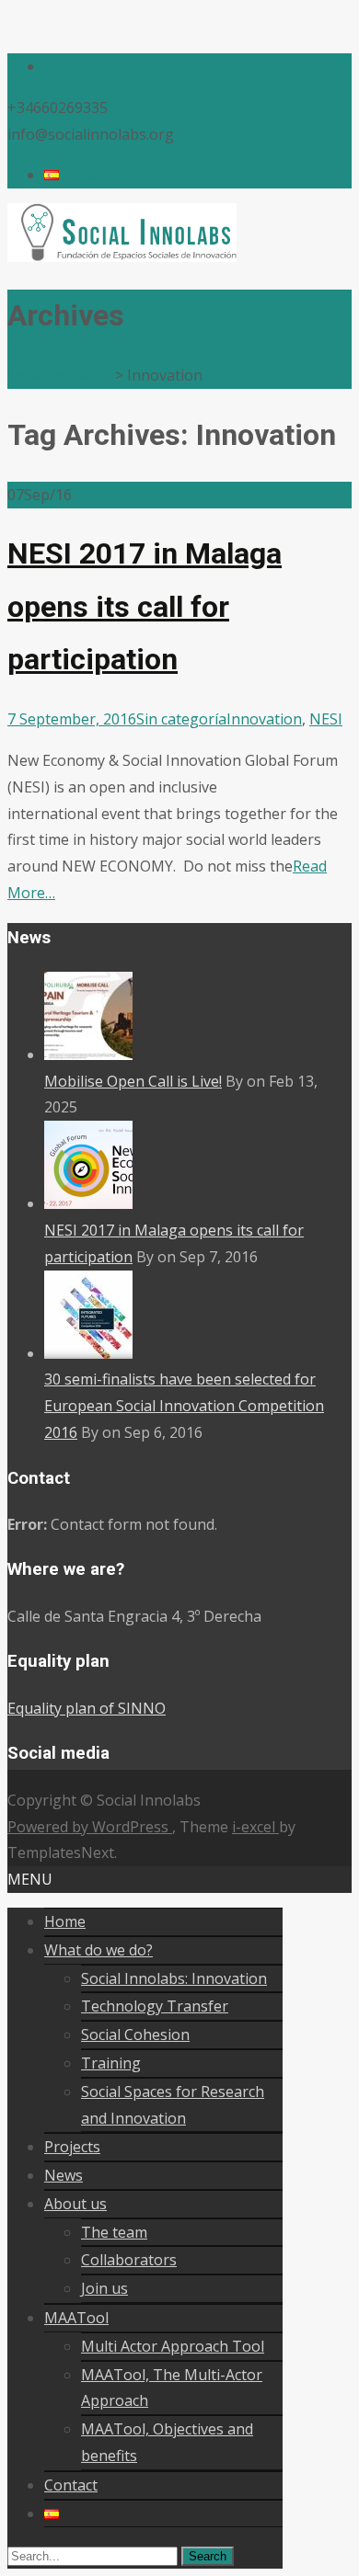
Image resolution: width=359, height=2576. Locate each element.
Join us (104, 2288)
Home (65, 1921)
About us (75, 2204)
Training (111, 2063)
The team (114, 2232)
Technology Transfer (155, 2006)
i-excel (255, 1827)
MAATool (76, 2318)
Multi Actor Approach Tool (173, 2346)
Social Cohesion (135, 2035)
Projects (72, 2147)
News (64, 2175)
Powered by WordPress (90, 1827)
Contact (71, 2485)
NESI (326, 719)
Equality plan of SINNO (87, 1708)
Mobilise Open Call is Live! (133, 1081)
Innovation (264, 719)
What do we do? (98, 1950)
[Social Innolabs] (122, 256)
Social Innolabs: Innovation (174, 1978)
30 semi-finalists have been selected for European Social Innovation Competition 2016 (184, 1406)
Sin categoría (181, 719)
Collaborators (129, 2260)
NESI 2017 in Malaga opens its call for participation (145, 606)
